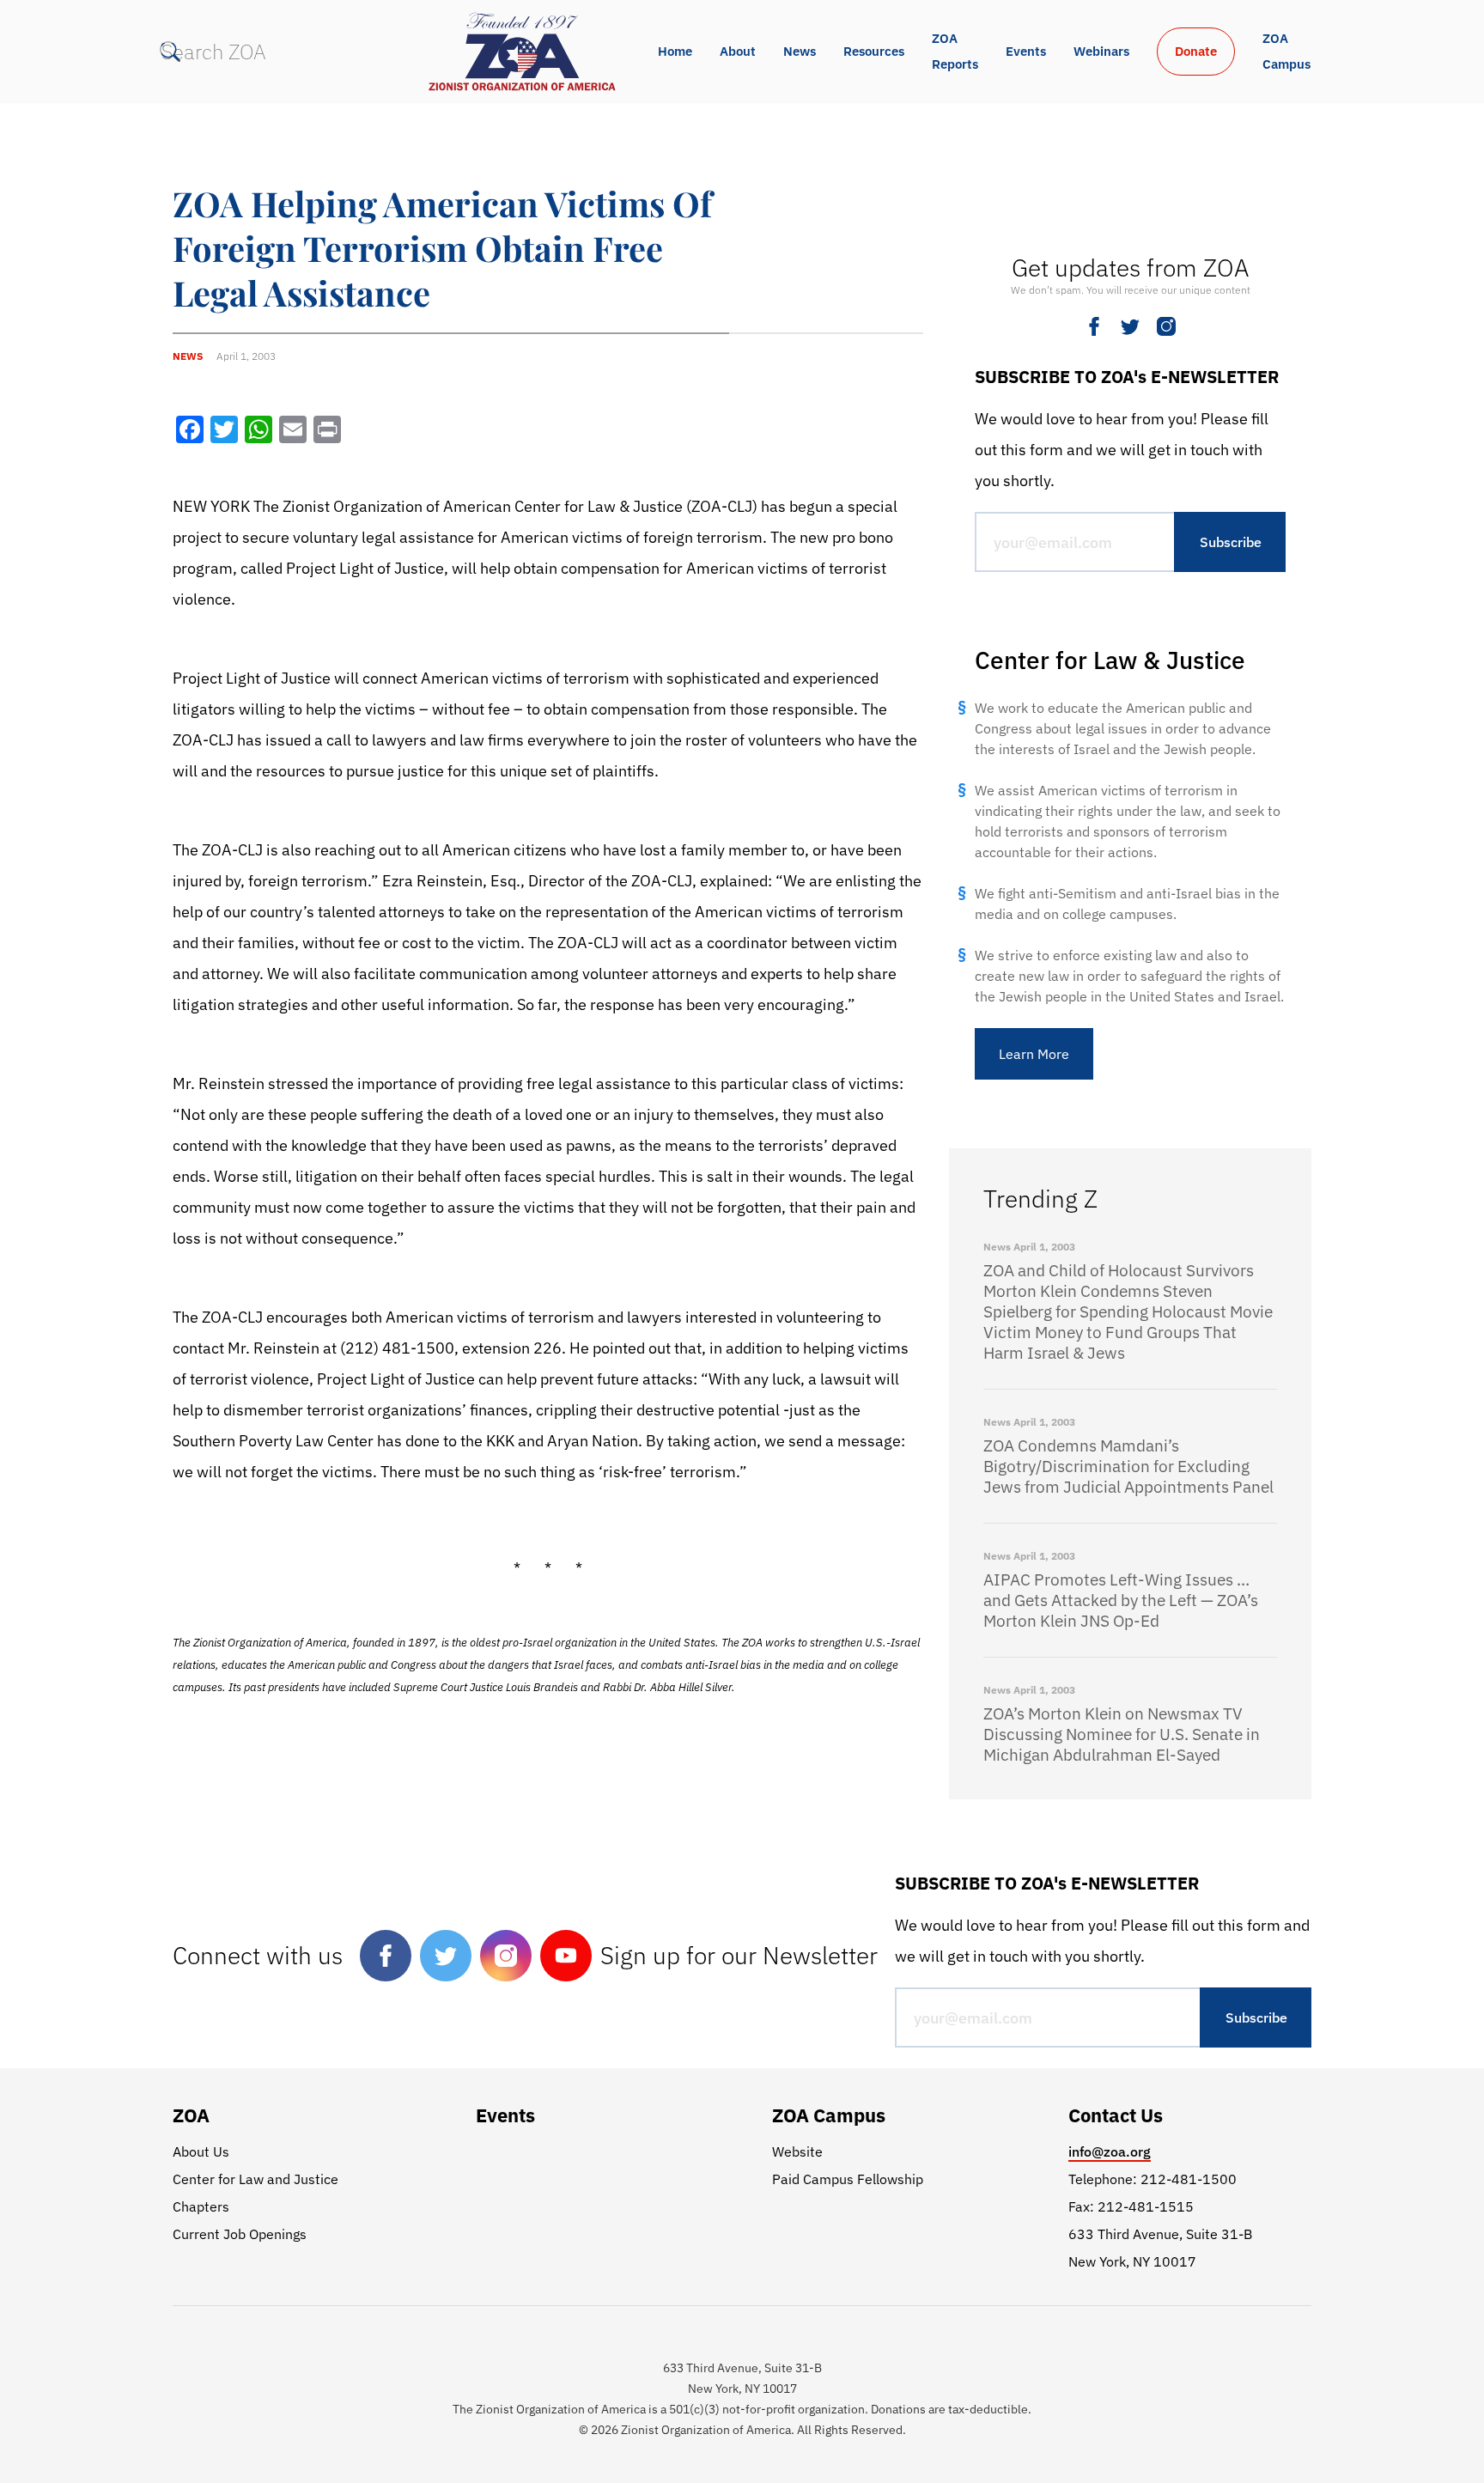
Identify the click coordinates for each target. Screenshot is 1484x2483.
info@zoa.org (1110, 2151)
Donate (1196, 51)
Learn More (1034, 1054)
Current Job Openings (240, 2234)
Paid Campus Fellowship (848, 2179)
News (800, 51)
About (738, 51)
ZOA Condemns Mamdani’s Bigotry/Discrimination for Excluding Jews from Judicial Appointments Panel (1128, 1466)
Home (675, 51)
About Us (201, 2151)
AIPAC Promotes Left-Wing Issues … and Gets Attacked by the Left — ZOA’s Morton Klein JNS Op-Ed (1121, 1600)
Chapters (201, 2206)
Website (797, 2151)
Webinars (1101, 51)
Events (1026, 51)
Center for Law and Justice (255, 2179)
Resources (874, 51)
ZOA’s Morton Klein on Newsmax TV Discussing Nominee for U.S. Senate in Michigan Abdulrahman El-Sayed (1122, 1734)
